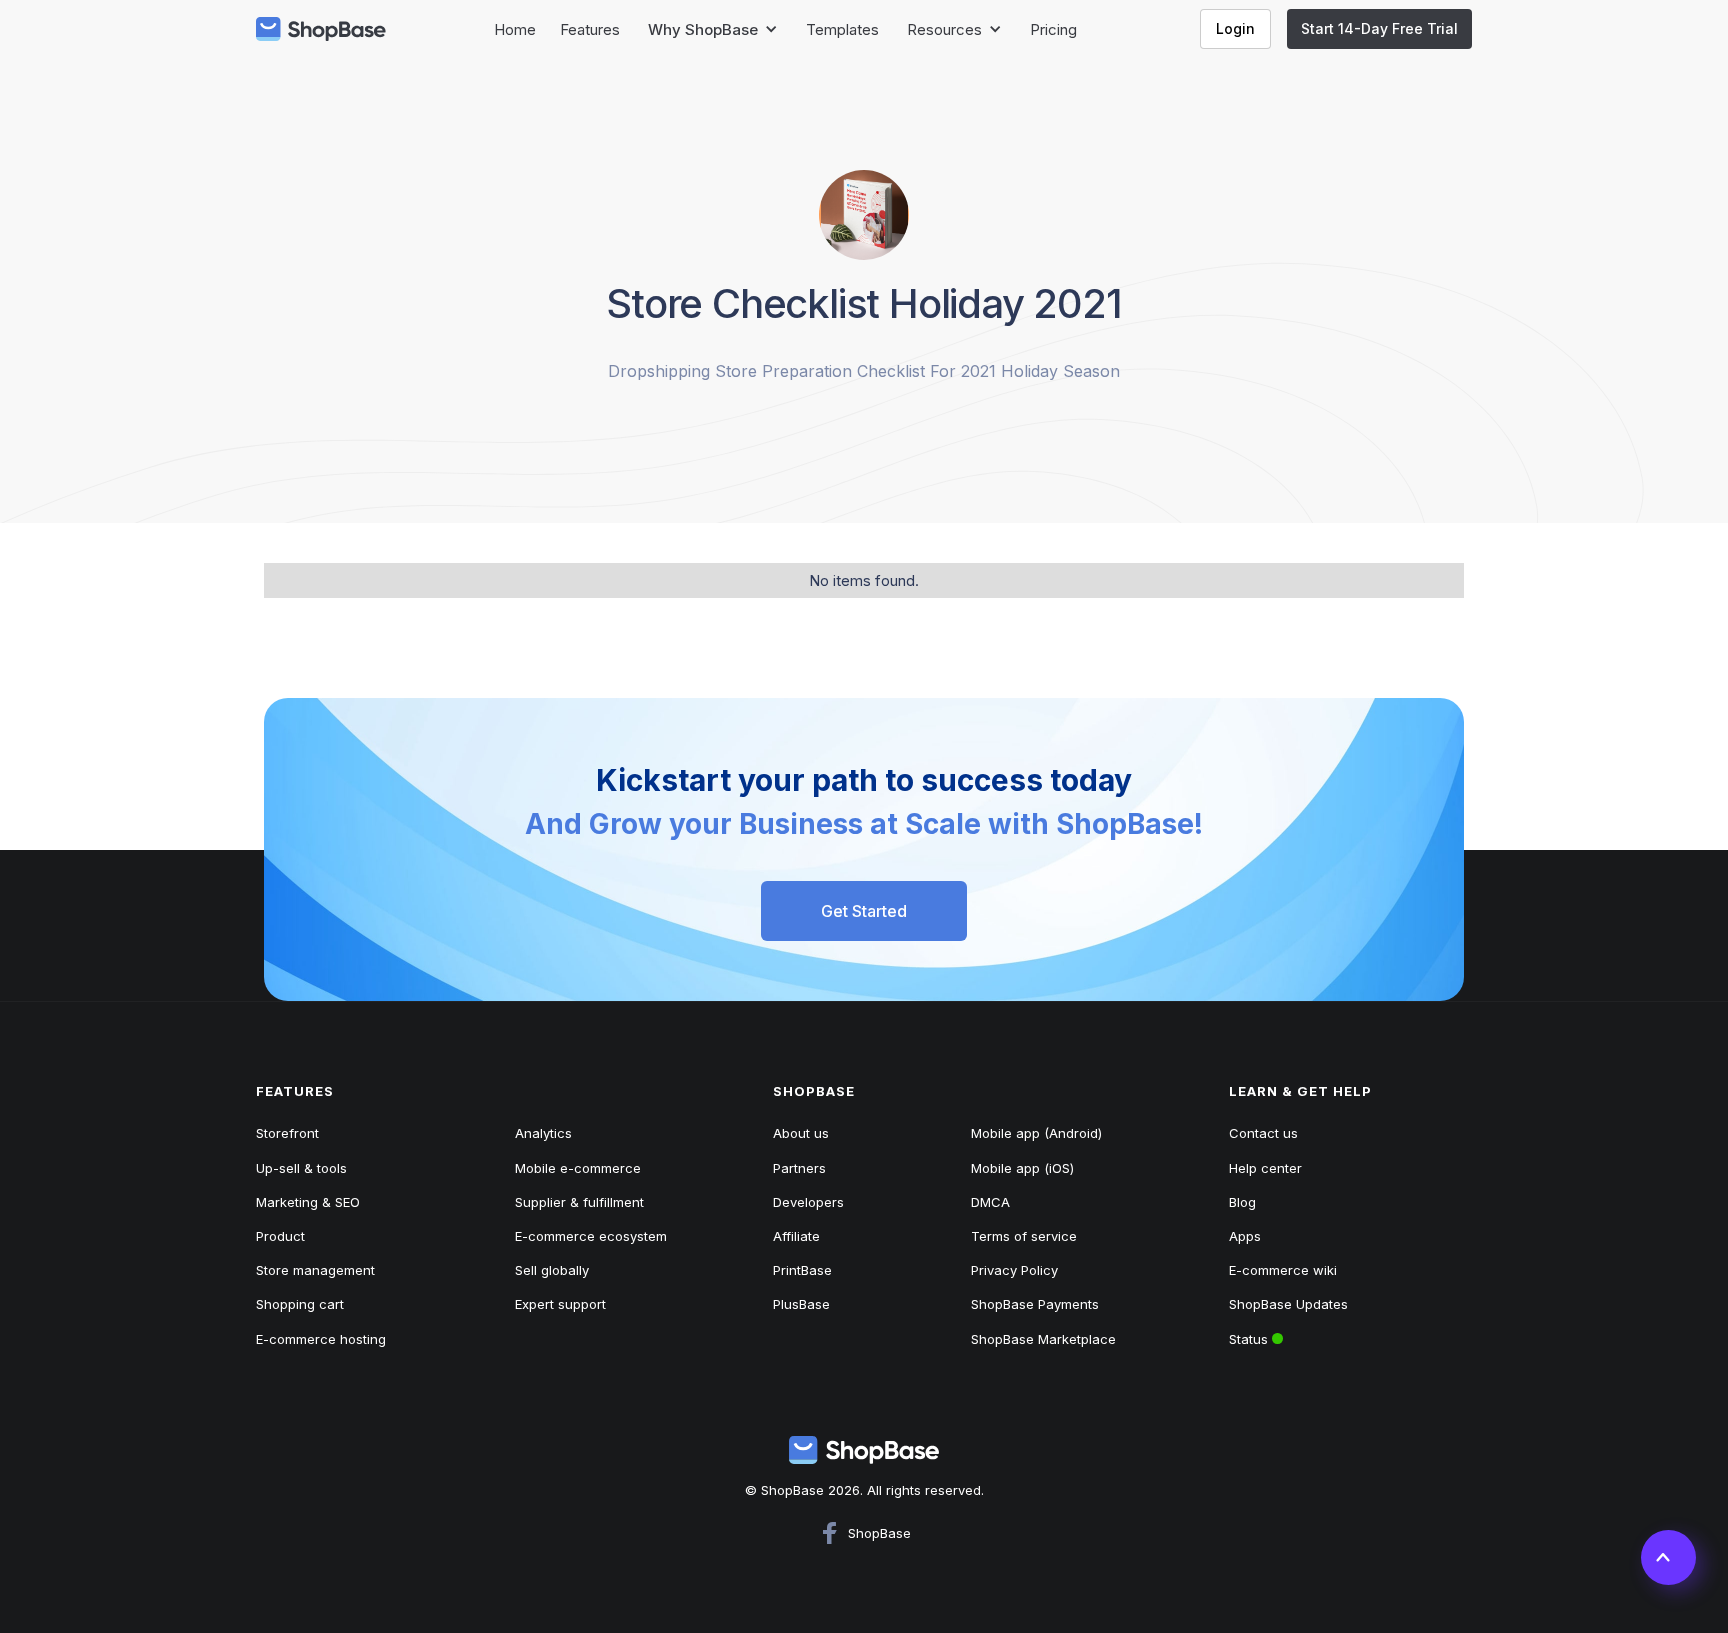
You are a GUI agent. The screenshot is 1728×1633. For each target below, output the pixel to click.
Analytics (543, 1133)
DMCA (990, 1202)
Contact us (1263, 1133)
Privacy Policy (1014, 1270)
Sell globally (552, 1270)
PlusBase (801, 1304)
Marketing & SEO (308, 1202)
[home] (321, 29)
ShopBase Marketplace (1043, 1339)
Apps (1245, 1236)
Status (1306, 1334)
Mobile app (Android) (1036, 1133)
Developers (808, 1202)
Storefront (287, 1133)
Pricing (1053, 29)
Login (1235, 28)
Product (280, 1236)
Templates (842, 29)
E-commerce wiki (1283, 1270)
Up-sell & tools (301, 1168)
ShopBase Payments (1035, 1304)
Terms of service (1024, 1236)
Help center (1265, 1168)
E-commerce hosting (321, 1339)
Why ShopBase (703, 29)
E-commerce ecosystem (591, 1236)
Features (590, 29)
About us (801, 1133)
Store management (315, 1270)
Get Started (864, 911)
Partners (799, 1168)
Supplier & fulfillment (579, 1202)
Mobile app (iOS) (1022, 1168)
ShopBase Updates (1288, 1304)
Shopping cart (300, 1304)
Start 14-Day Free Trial (1379, 28)
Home (515, 29)
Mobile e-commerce (578, 1168)
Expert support (560, 1304)
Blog (1242, 1202)
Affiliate (796, 1236)
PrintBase (802, 1270)
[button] (713, 29)
